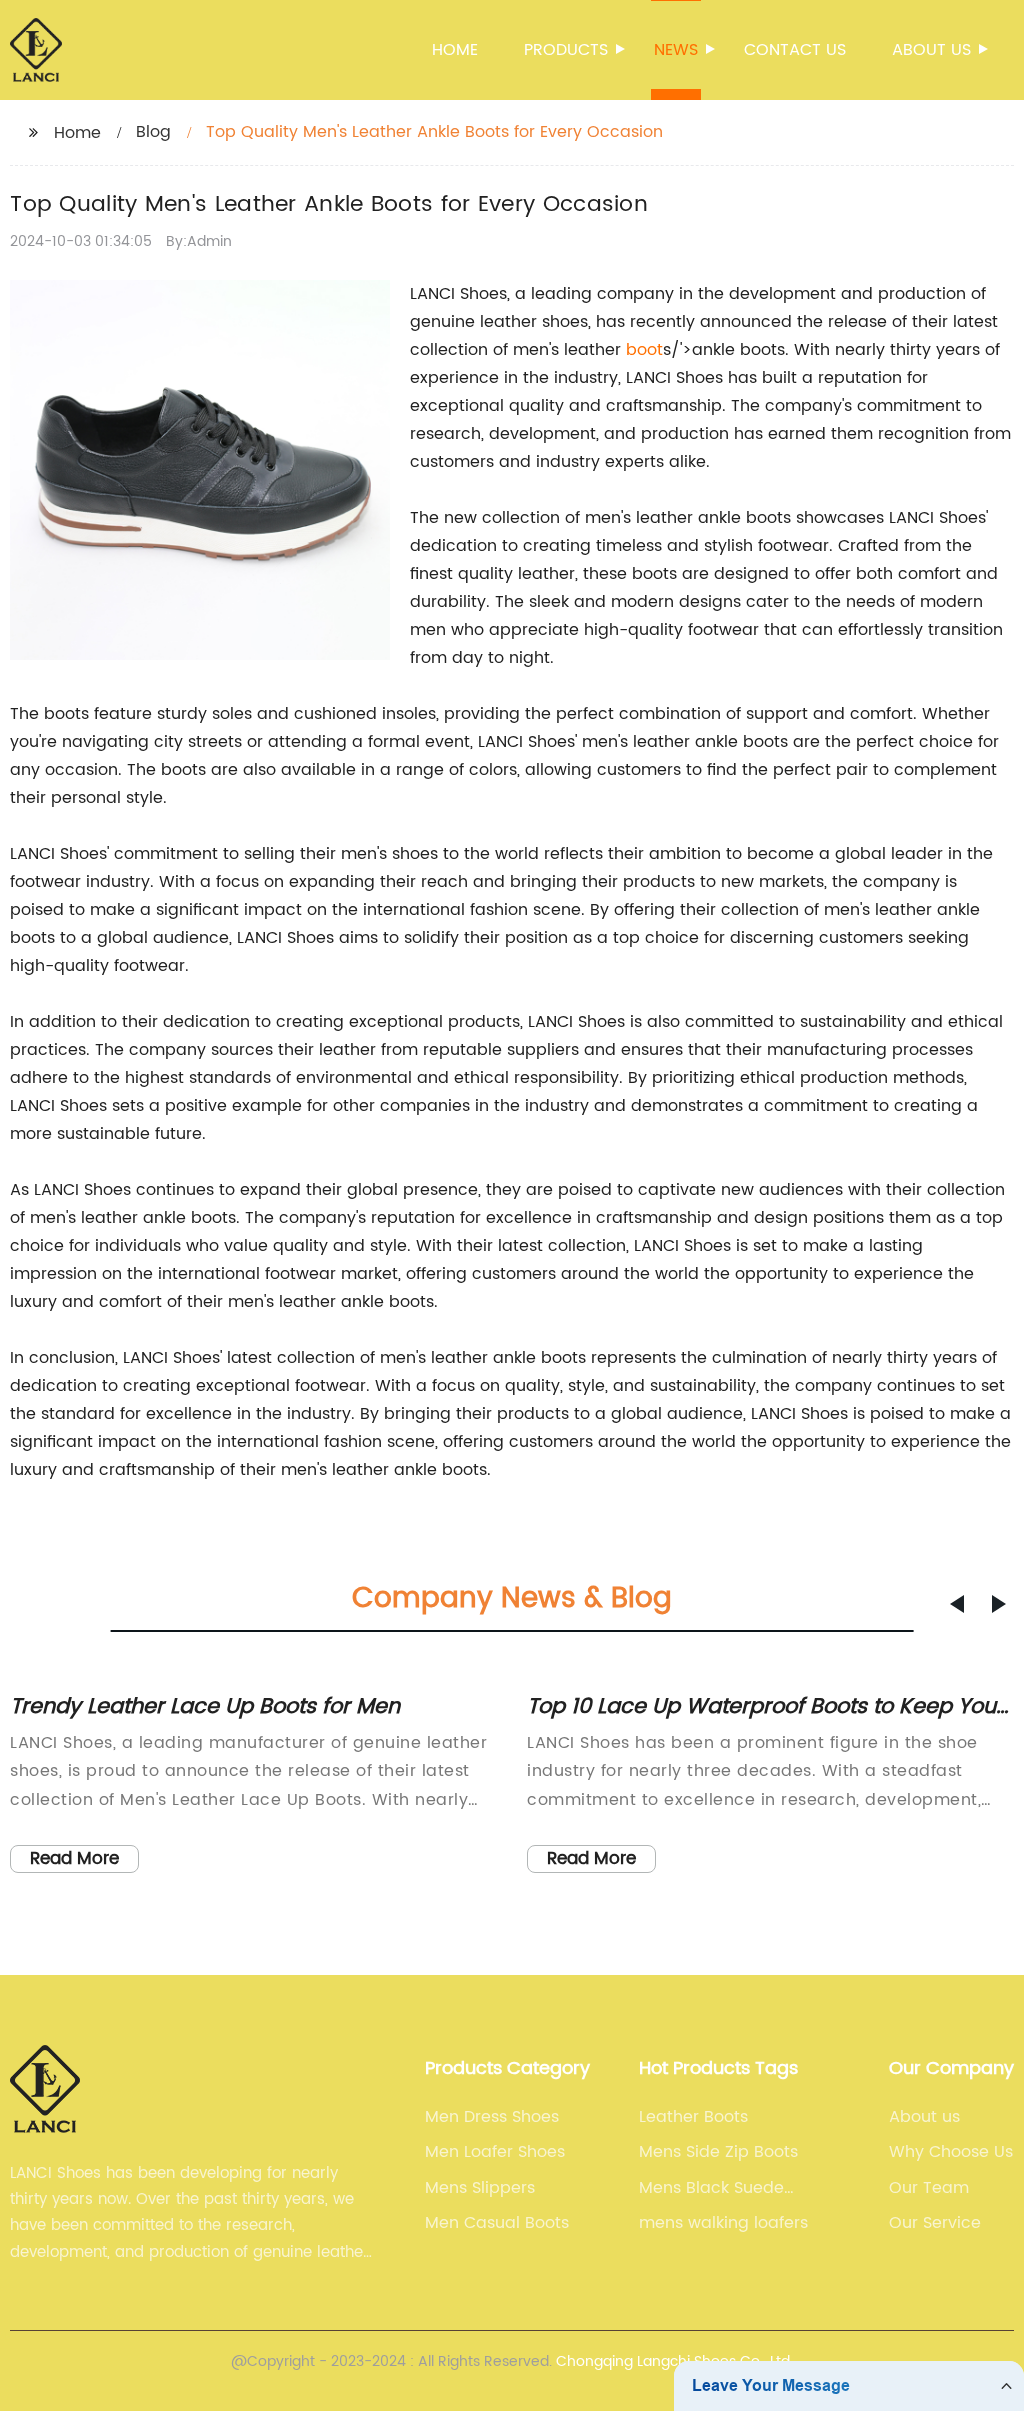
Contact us (795, 50)
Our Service (935, 2223)
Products (566, 50)
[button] (957, 1604)
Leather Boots (693, 2117)
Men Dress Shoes (492, 2117)
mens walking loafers (723, 2223)
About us (931, 50)
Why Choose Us (951, 2152)
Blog (153, 132)
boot (644, 350)
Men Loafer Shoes (495, 2152)
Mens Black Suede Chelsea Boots (711, 2188)
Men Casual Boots (497, 2223)
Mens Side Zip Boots (718, 2152)
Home (455, 50)
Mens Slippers (480, 2188)
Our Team (929, 2188)
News (676, 50)
